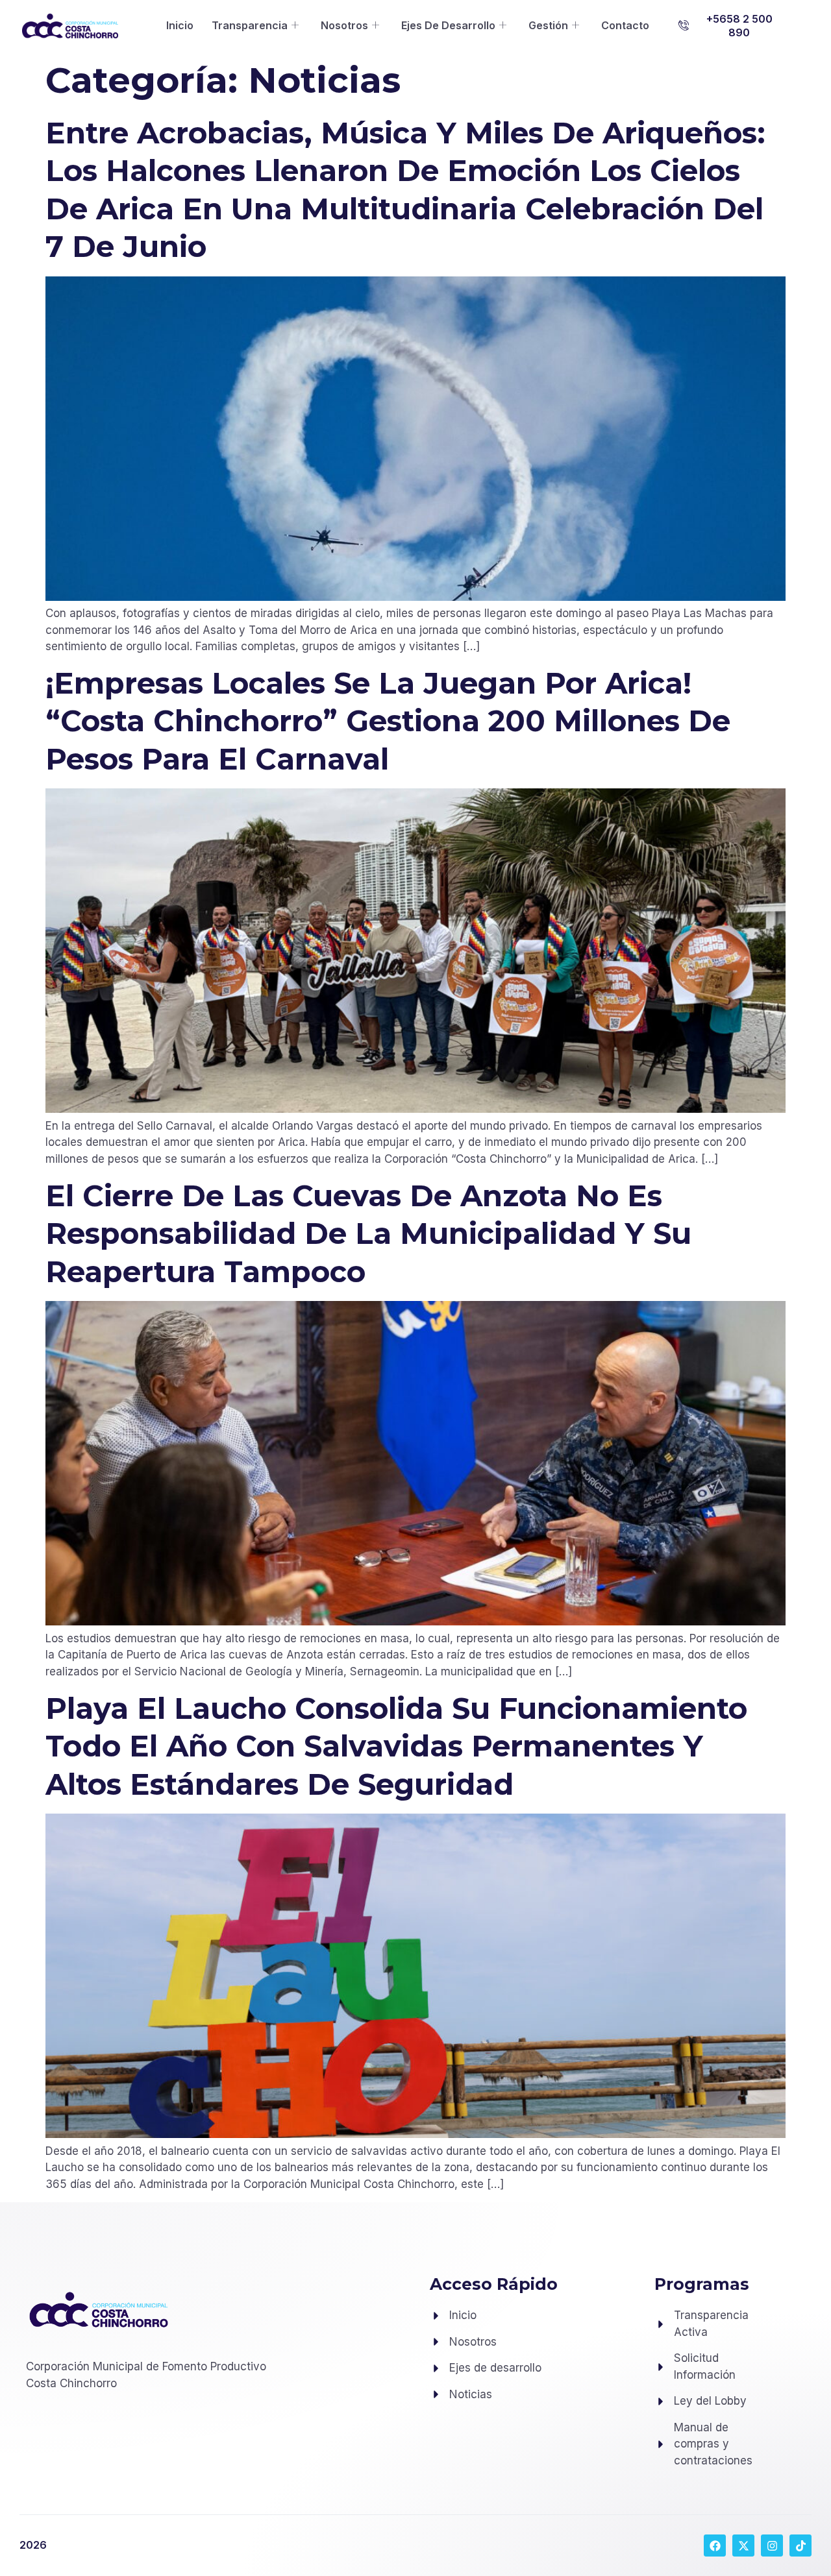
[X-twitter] (743, 2546)
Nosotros (344, 25)
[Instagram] (772, 2546)
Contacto (625, 25)
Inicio (180, 25)
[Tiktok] (800, 2546)
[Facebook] (715, 2546)
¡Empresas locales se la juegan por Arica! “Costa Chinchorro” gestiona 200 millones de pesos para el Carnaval (388, 721)
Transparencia (250, 25)
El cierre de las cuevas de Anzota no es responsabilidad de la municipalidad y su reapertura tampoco (368, 1233)
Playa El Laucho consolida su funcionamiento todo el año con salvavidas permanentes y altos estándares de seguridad (396, 1746)
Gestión (548, 25)
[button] (731, 26)
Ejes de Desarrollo (448, 25)
